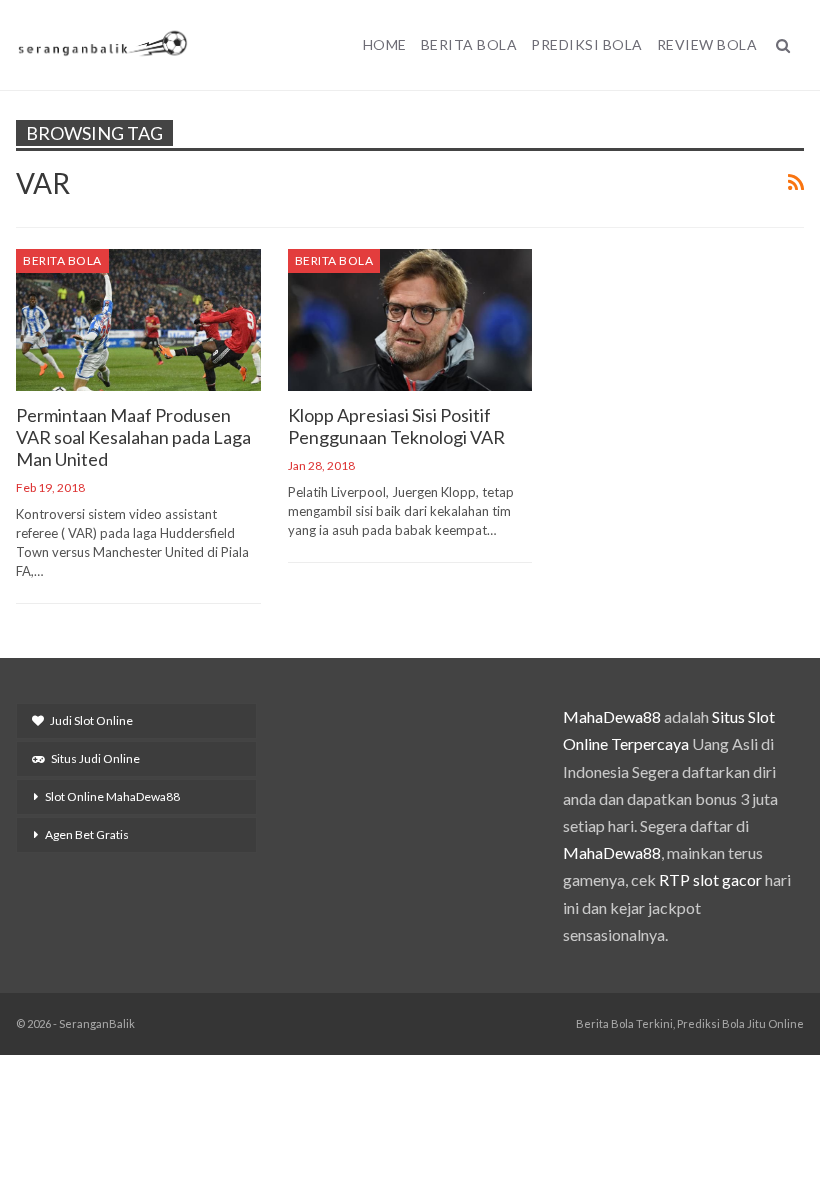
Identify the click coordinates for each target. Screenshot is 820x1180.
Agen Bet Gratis (87, 834)
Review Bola (707, 44)
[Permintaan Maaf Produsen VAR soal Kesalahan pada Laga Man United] (138, 320)
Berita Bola (469, 44)
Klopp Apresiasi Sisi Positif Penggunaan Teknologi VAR (396, 426)
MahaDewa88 (612, 716)
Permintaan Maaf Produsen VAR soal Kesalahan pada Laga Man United (133, 437)
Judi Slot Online (91, 720)
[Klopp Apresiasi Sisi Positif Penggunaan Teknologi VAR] (410, 320)
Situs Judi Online (95, 758)
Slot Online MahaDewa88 (112, 796)
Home (385, 44)
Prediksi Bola (587, 44)
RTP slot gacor (710, 879)
